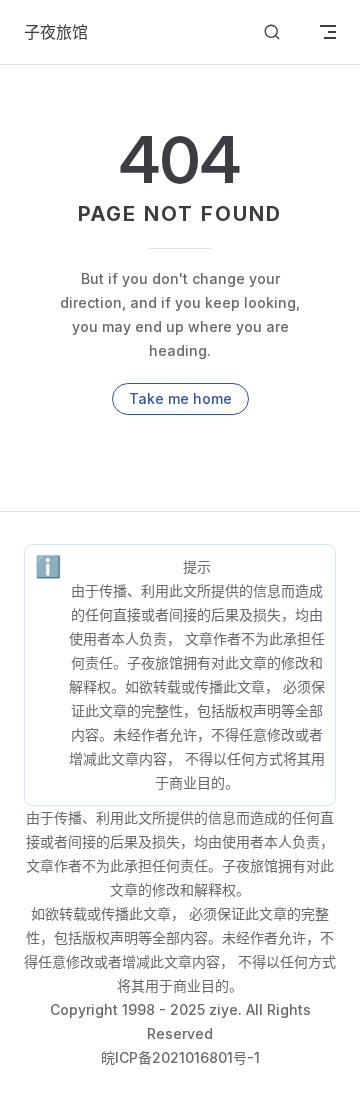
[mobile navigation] (328, 32)
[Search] (272, 32)
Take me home (180, 398)
